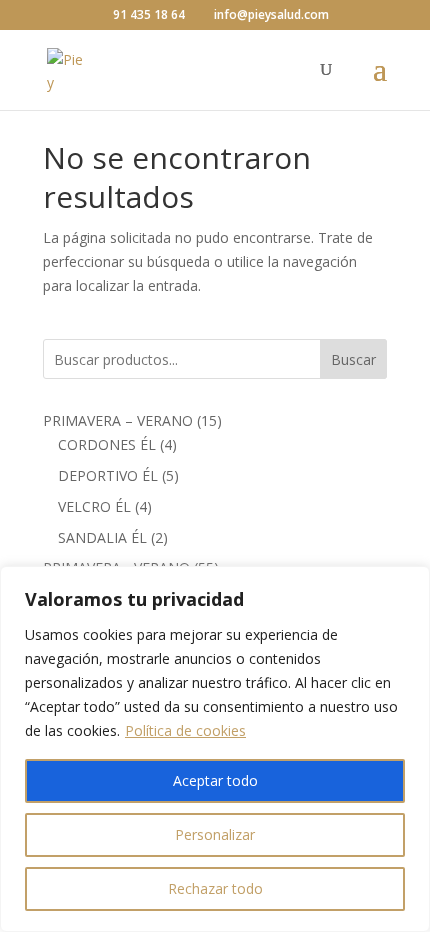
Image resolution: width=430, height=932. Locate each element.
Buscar (353, 359)
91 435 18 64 (149, 14)
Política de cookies (185, 730)
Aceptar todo (215, 780)
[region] (215, 749)
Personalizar (215, 834)
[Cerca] (409, 583)
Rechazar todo (215, 888)
